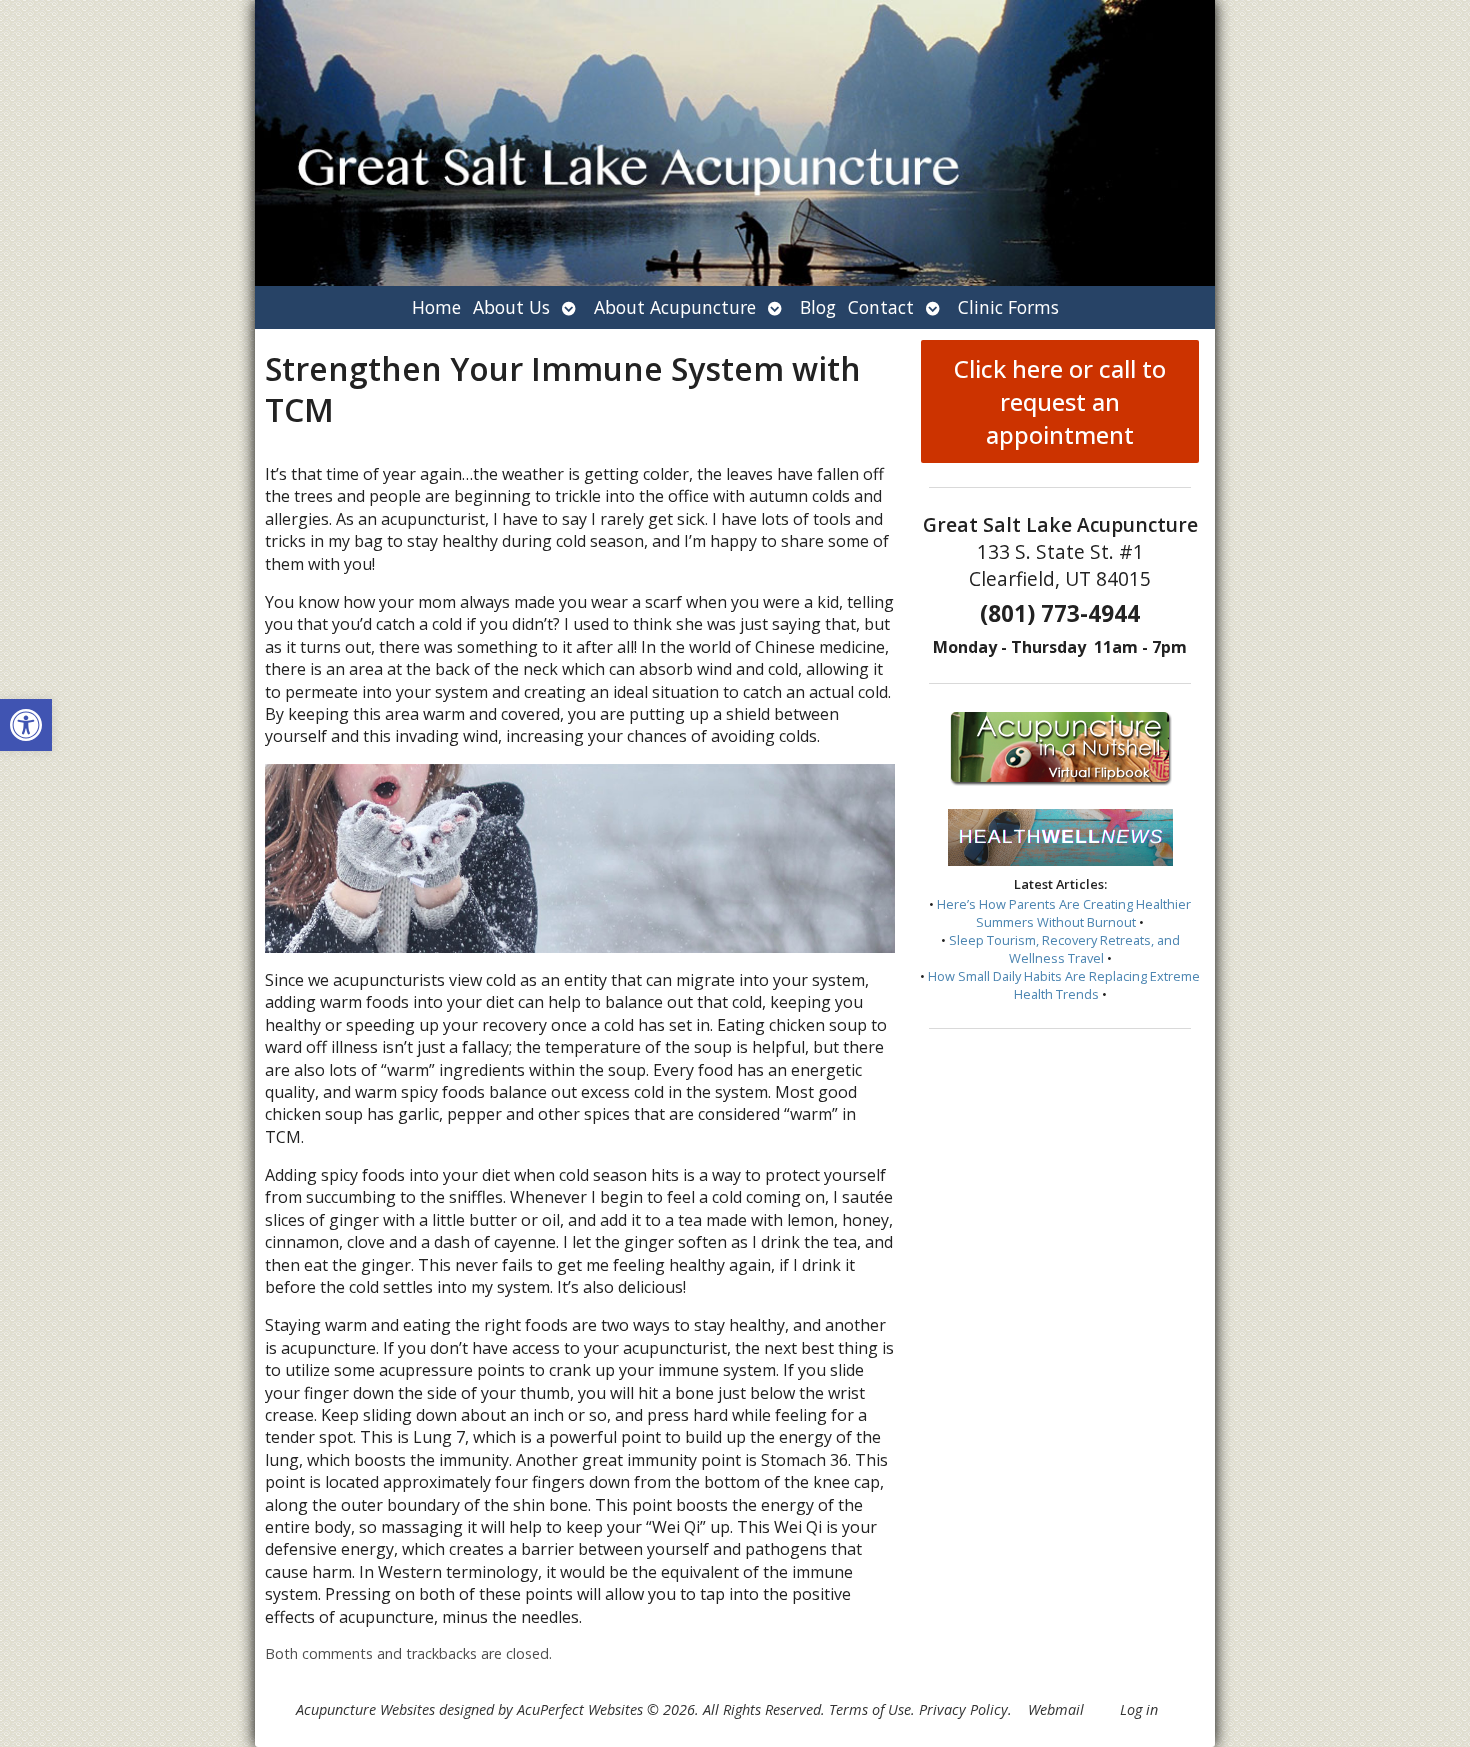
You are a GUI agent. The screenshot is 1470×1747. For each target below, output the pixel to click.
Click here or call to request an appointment (1060, 401)
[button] (26, 725)
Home (436, 307)
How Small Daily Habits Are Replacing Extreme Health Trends (1064, 985)
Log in (1139, 1709)
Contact (881, 307)
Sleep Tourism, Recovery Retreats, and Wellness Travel (1064, 949)
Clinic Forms (1008, 307)
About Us (511, 307)
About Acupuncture (675, 307)
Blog (818, 307)
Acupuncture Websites (365, 1709)
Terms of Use (870, 1709)
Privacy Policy (963, 1709)
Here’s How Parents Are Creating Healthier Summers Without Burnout (1064, 913)
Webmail (1056, 1709)
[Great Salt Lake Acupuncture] (735, 143)
